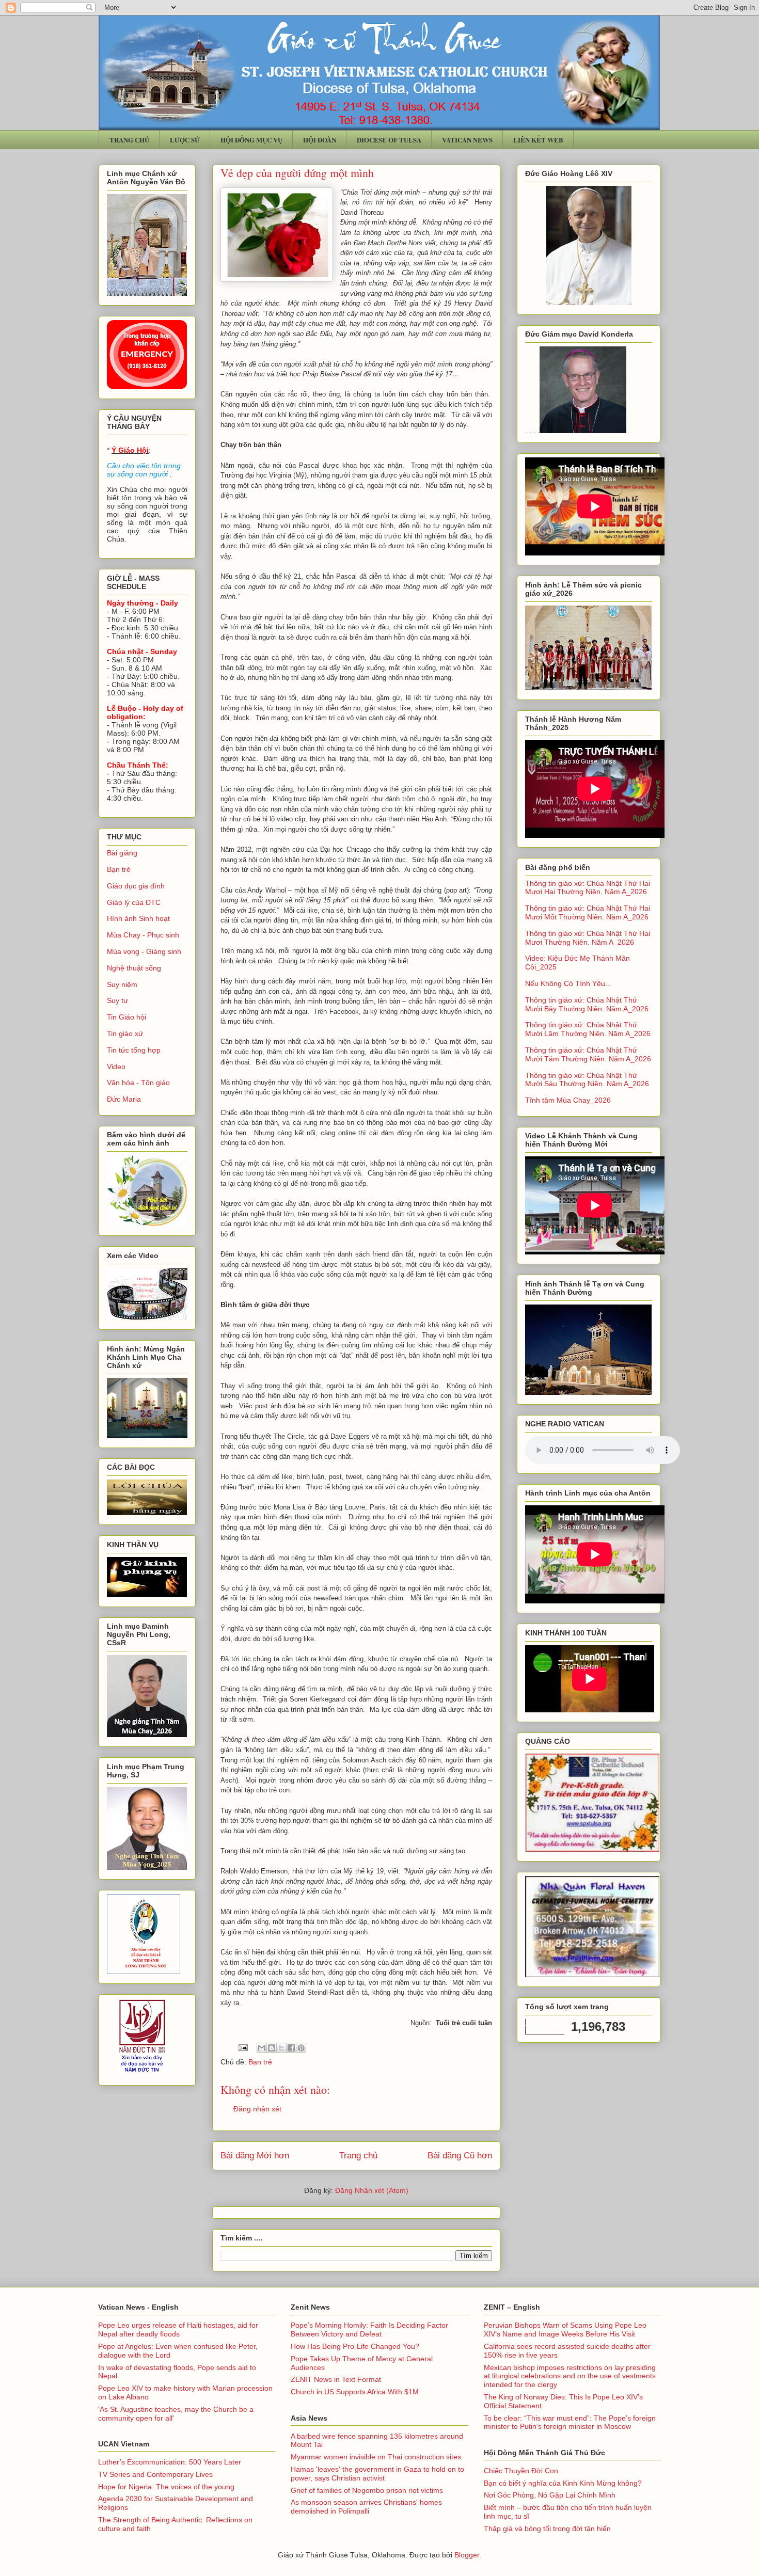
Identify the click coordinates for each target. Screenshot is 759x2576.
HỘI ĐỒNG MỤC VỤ (251, 140)
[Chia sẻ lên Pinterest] (301, 2048)
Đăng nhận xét (257, 2109)
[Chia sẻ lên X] (281, 2048)
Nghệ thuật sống (134, 968)
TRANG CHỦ (129, 140)
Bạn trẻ (260, 2062)
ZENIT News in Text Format (336, 2379)
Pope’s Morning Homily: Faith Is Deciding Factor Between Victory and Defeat (369, 2329)
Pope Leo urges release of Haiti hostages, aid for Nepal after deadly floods (178, 2329)
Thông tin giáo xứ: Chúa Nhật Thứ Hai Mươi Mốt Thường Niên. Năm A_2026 (588, 912)
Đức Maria (124, 1099)
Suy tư (117, 1000)
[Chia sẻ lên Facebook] (291, 2048)
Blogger (467, 2555)
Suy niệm (122, 984)
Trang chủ (358, 2156)
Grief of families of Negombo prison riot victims (367, 2490)
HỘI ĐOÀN (320, 140)
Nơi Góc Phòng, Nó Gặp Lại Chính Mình (550, 2495)
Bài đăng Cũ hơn (460, 2156)
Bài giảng (122, 853)
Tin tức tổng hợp (134, 1050)
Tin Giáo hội (126, 1017)
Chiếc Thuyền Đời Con (521, 2471)
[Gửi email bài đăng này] (262, 2048)
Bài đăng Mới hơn (255, 2156)
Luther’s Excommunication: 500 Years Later (170, 2462)
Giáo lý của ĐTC (134, 902)
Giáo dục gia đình (136, 886)
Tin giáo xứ (125, 1033)
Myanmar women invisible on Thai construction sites (376, 2457)
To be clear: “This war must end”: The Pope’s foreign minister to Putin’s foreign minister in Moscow (570, 2422)
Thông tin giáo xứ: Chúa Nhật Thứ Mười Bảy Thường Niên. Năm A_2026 (587, 1004)
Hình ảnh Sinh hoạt (138, 918)
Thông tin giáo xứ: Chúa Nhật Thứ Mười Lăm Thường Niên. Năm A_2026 (588, 1029)
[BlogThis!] (272, 2048)
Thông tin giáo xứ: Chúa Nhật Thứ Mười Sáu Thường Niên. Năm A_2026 (587, 1080)
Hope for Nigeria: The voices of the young (166, 2487)
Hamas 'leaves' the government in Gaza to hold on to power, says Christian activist (377, 2474)
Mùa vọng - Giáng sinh (144, 951)
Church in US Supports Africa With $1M (355, 2392)
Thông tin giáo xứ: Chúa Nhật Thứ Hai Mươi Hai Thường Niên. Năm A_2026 (588, 888)
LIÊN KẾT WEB (538, 140)
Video (116, 1067)
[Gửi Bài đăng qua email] (242, 2047)
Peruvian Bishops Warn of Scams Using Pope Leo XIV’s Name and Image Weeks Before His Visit (565, 2329)
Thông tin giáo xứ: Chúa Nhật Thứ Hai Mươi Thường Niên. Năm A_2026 (588, 938)
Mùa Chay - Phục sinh (143, 935)
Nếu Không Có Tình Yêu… (569, 983)
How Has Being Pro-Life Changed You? (355, 2346)
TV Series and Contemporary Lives (155, 2474)
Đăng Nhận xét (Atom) (372, 2190)
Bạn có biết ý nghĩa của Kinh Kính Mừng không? (563, 2483)
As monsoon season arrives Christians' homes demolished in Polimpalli (366, 2507)
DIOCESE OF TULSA (389, 140)
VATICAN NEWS (467, 140)
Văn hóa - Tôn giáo (138, 1083)
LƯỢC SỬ (185, 140)
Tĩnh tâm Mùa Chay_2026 (568, 1100)
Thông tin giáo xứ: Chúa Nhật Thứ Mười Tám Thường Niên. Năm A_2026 (588, 1054)
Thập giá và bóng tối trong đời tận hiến (547, 2529)
